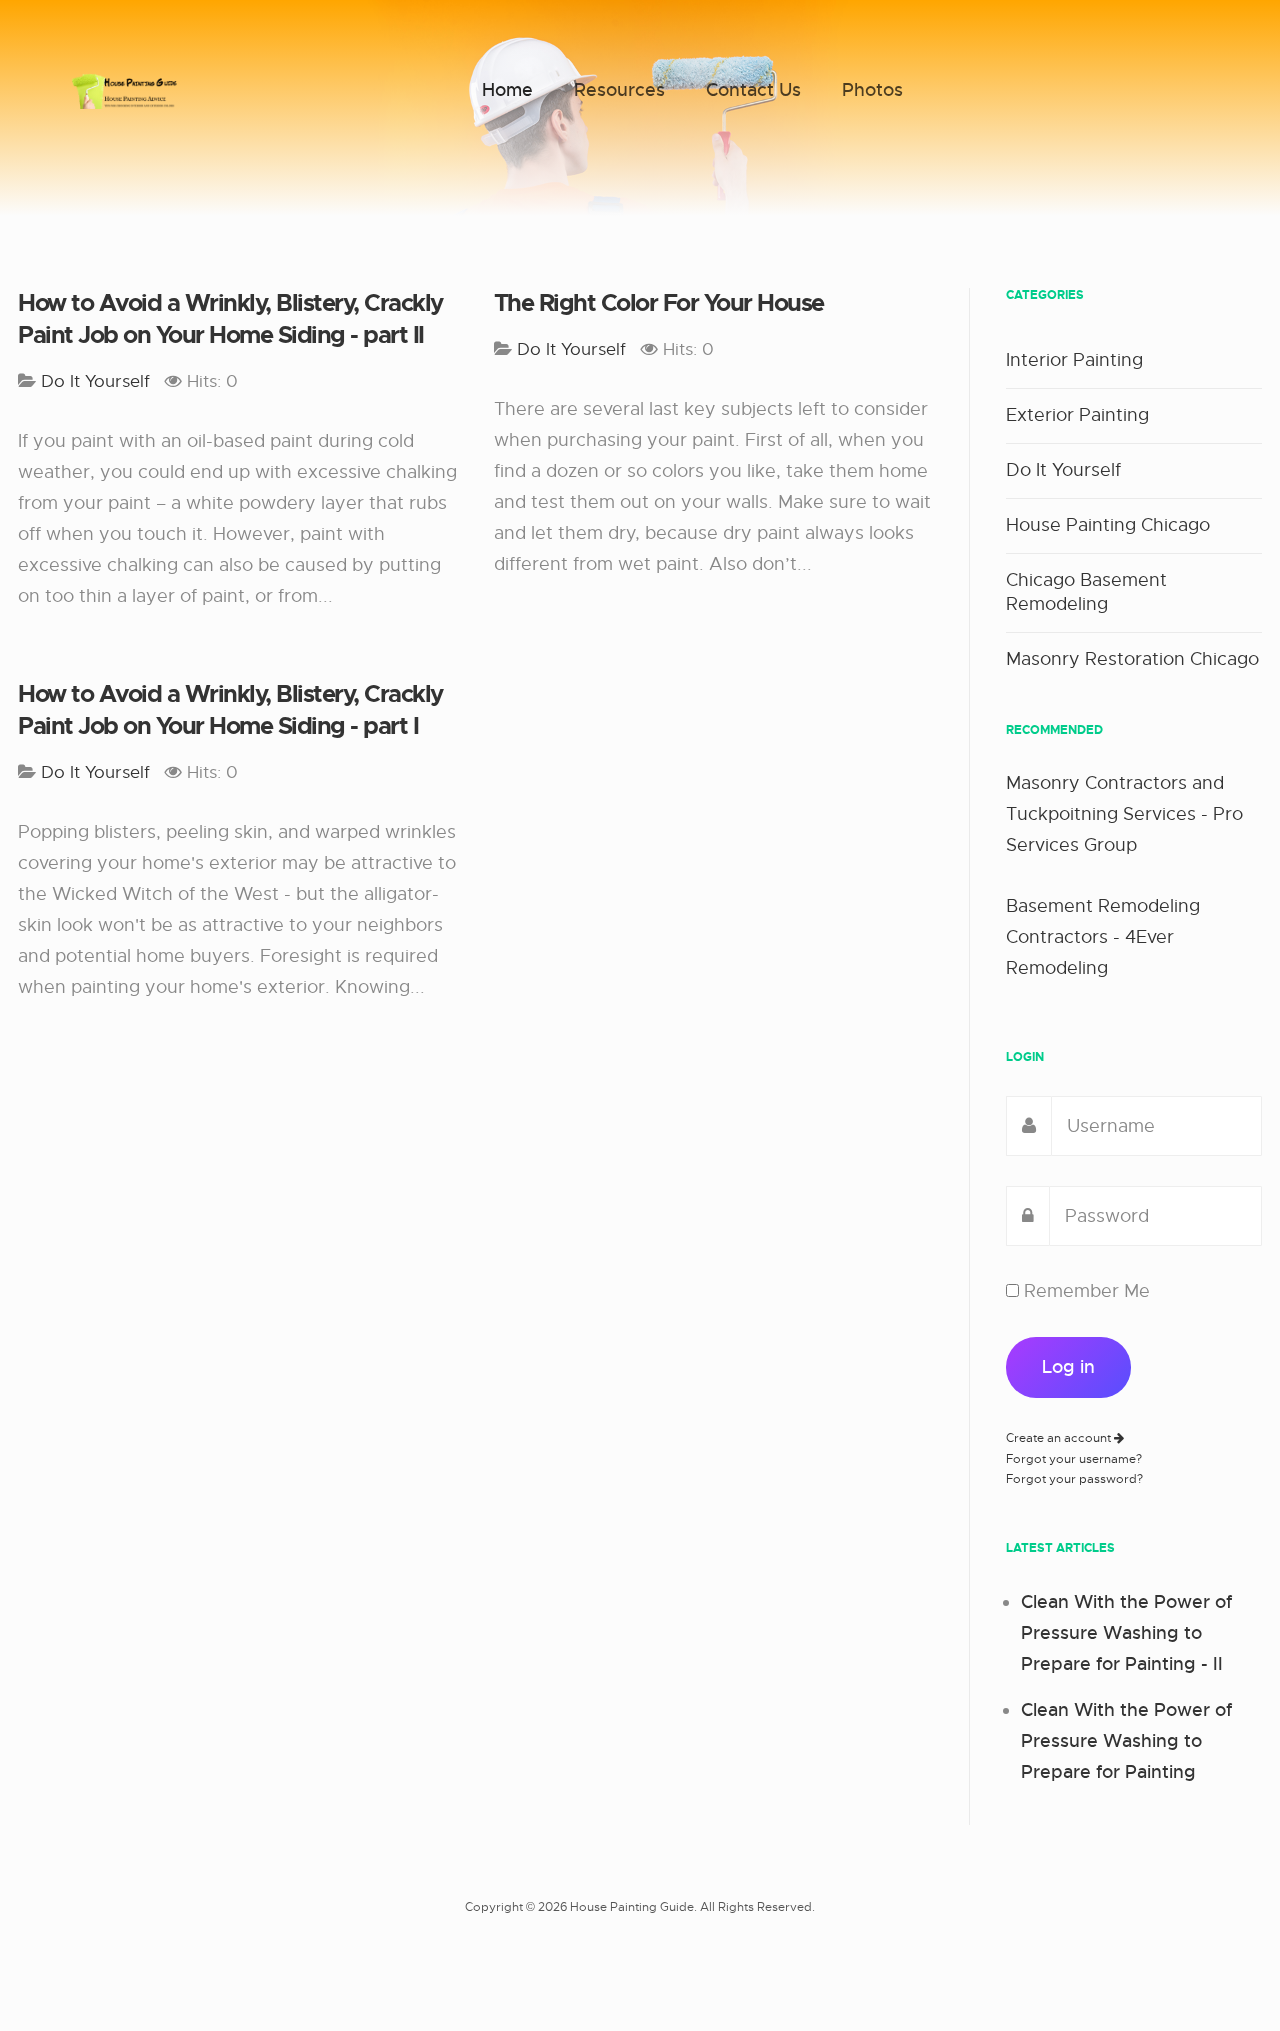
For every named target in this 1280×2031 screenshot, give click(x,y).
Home (507, 90)
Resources (619, 90)
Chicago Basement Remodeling (1086, 592)
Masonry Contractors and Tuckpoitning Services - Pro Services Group (1124, 814)
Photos (872, 90)
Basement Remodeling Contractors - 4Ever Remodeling (1103, 937)
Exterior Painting (1077, 415)
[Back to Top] (1217, 1968)
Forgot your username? (1074, 1459)
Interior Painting (1074, 360)
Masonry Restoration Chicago (1132, 659)
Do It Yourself (1063, 470)
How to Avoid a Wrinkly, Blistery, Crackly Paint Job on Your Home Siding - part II (230, 319)
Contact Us (753, 90)
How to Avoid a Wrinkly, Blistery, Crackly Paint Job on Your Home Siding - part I (230, 710)
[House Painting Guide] (125, 90)
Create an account (1060, 1438)
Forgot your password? (1074, 1479)
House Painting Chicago (1108, 525)
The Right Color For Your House (659, 303)
